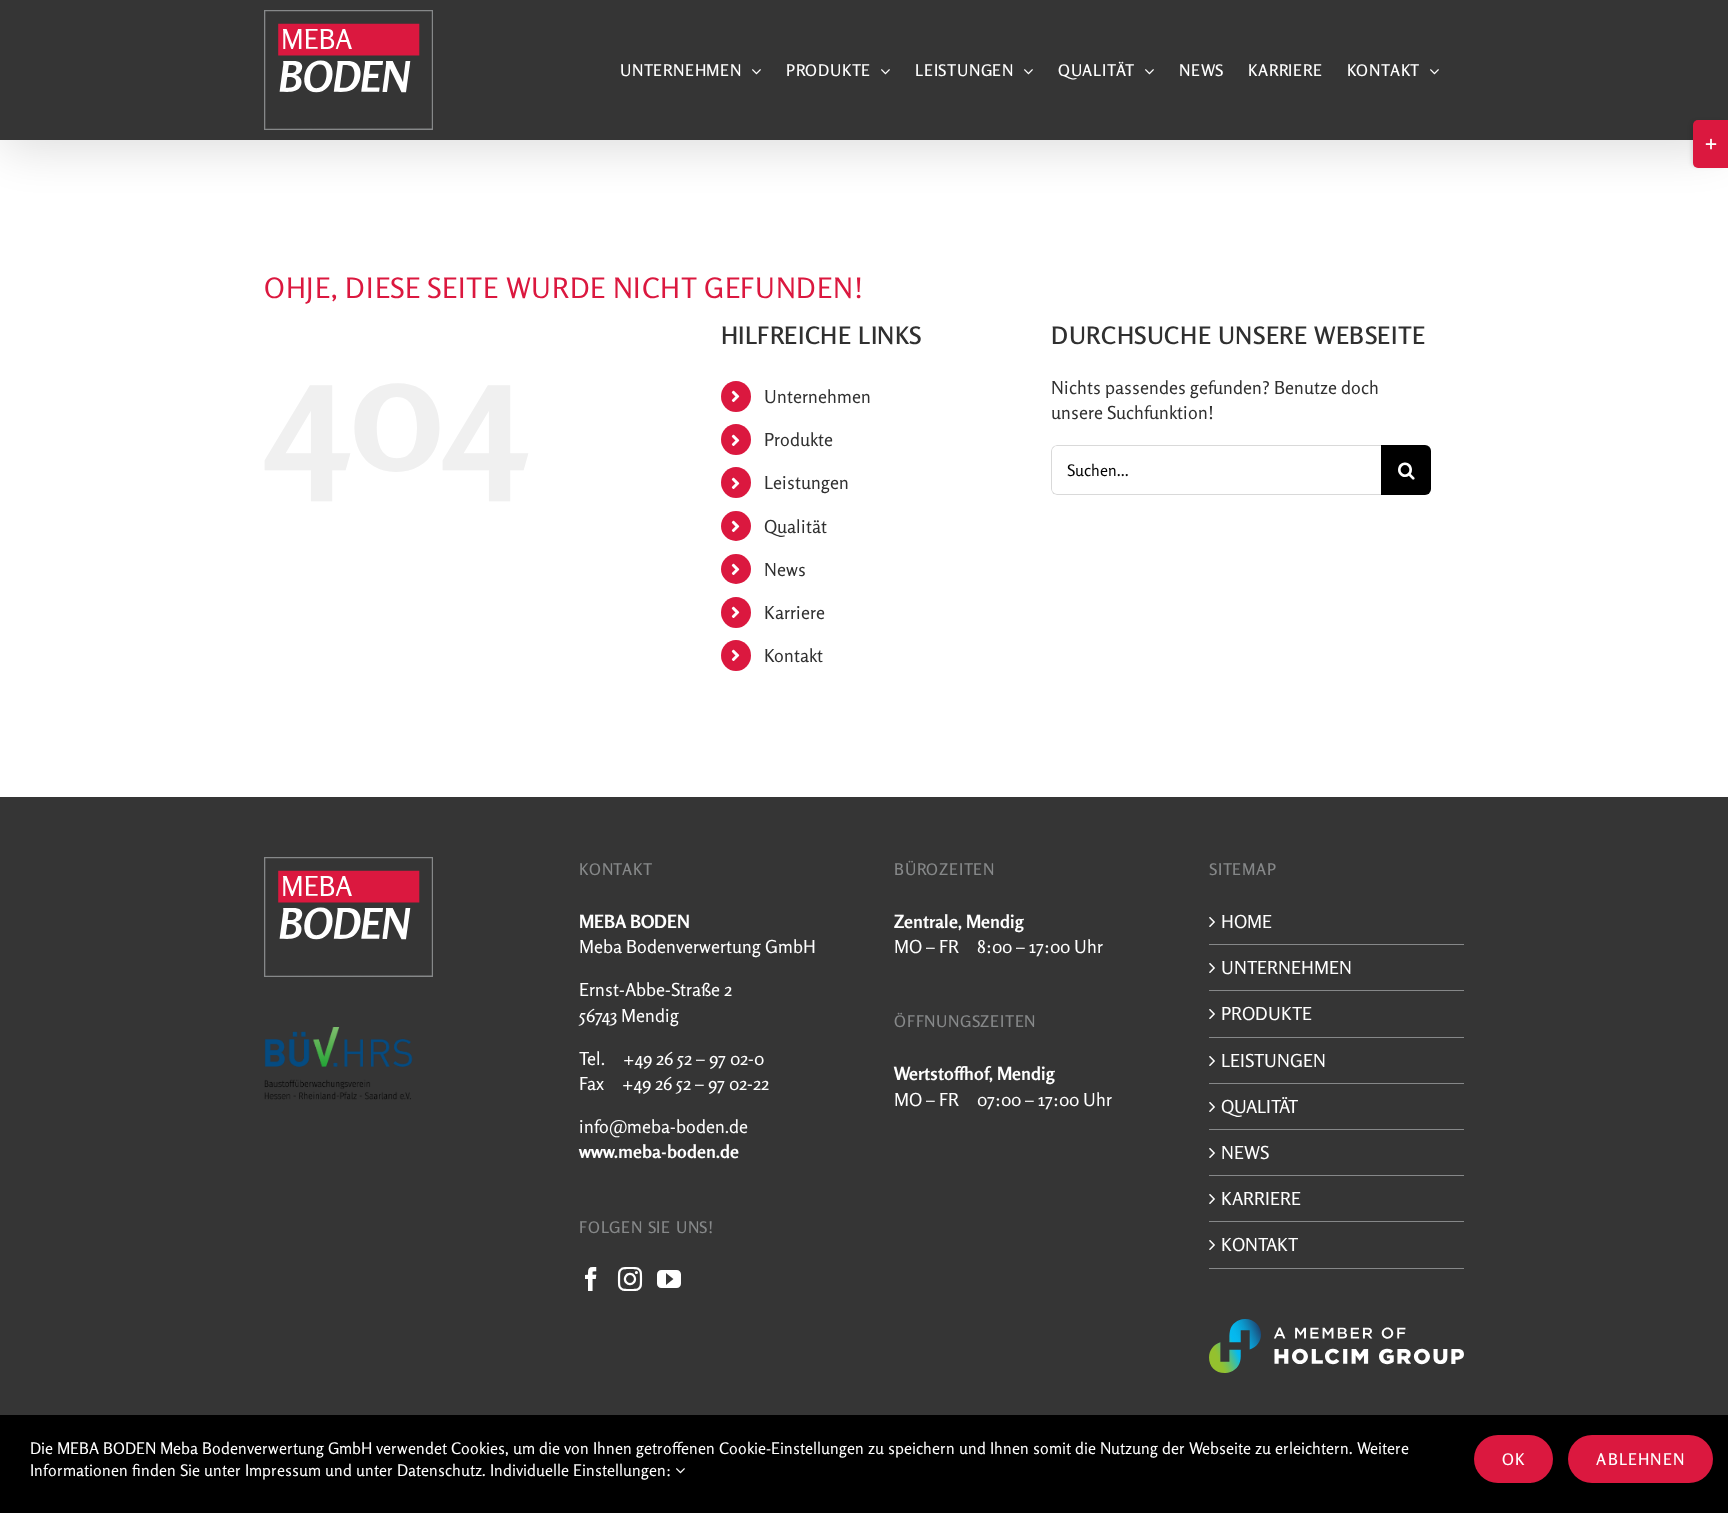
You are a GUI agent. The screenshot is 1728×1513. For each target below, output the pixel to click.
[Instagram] (630, 1279)
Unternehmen (817, 396)
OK (1513, 1459)
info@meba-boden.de (663, 1126)
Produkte (798, 439)
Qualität (795, 526)
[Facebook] (591, 1279)
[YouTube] (669, 1279)
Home (1246, 921)
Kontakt (793, 655)
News (785, 569)
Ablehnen (1640, 1459)
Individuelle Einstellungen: (582, 1470)
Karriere (794, 612)
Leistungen (806, 482)
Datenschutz (439, 1470)
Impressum (283, 1470)
